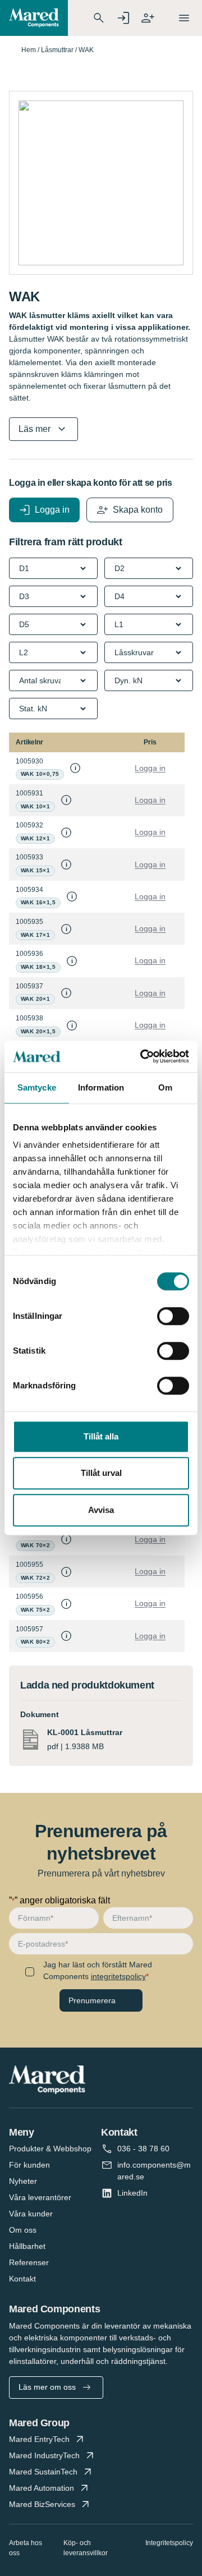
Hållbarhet (27, 2246)
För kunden (29, 2165)
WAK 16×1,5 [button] (38, 902)
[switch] (173, 1316)
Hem (29, 50)
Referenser (29, 2262)
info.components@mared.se (154, 2171)
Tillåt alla (101, 1436)
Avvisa (101, 1510)
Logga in (150, 768)
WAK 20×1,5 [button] (38, 1031)
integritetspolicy (118, 1976)
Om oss (23, 2230)
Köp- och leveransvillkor (86, 2548)
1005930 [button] (29, 761)
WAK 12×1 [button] (35, 838)
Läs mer (35, 429)
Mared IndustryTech (44, 2455)
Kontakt (22, 2279)
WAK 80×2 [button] (35, 1642)
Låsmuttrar (57, 50)
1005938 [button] (29, 1018)
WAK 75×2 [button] (35, 1610)
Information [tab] (101, 1087)
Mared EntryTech (39, 2439)
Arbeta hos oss (26, 2548)
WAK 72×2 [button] (35, 1578)
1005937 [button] (29, 986)
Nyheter (23, 2181)
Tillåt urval (101, 1473)
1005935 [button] (29, 922)
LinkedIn (132, 2193)
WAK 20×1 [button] (35, 999)
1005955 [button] (29, 1565)
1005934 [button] (29, 890)
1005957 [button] (29, 1629)
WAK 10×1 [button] (35, 806)
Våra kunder (31, 2214)
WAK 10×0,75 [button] (40, 774)
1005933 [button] (29, 857)
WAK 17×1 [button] (35, 935)
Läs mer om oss (47, 2387)
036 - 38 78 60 (143, 2149)
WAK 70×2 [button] (35, 1545)
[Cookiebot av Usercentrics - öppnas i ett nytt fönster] (143, 1056)
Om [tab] (165, 1087)
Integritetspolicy (169, 2543)
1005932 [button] (29, 825)
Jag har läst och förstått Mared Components (98, 1970)
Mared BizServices (42, 2504)
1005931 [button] (29, 793)
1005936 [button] (29, 954)
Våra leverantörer (40, 2197)
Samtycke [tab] (37, 1087)
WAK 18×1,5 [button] (38, 967)
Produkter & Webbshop (50, 2149)
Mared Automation (42, 2488)
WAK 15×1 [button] (35, 870)
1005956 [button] (29, 1597)
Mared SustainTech (43, 2472)
